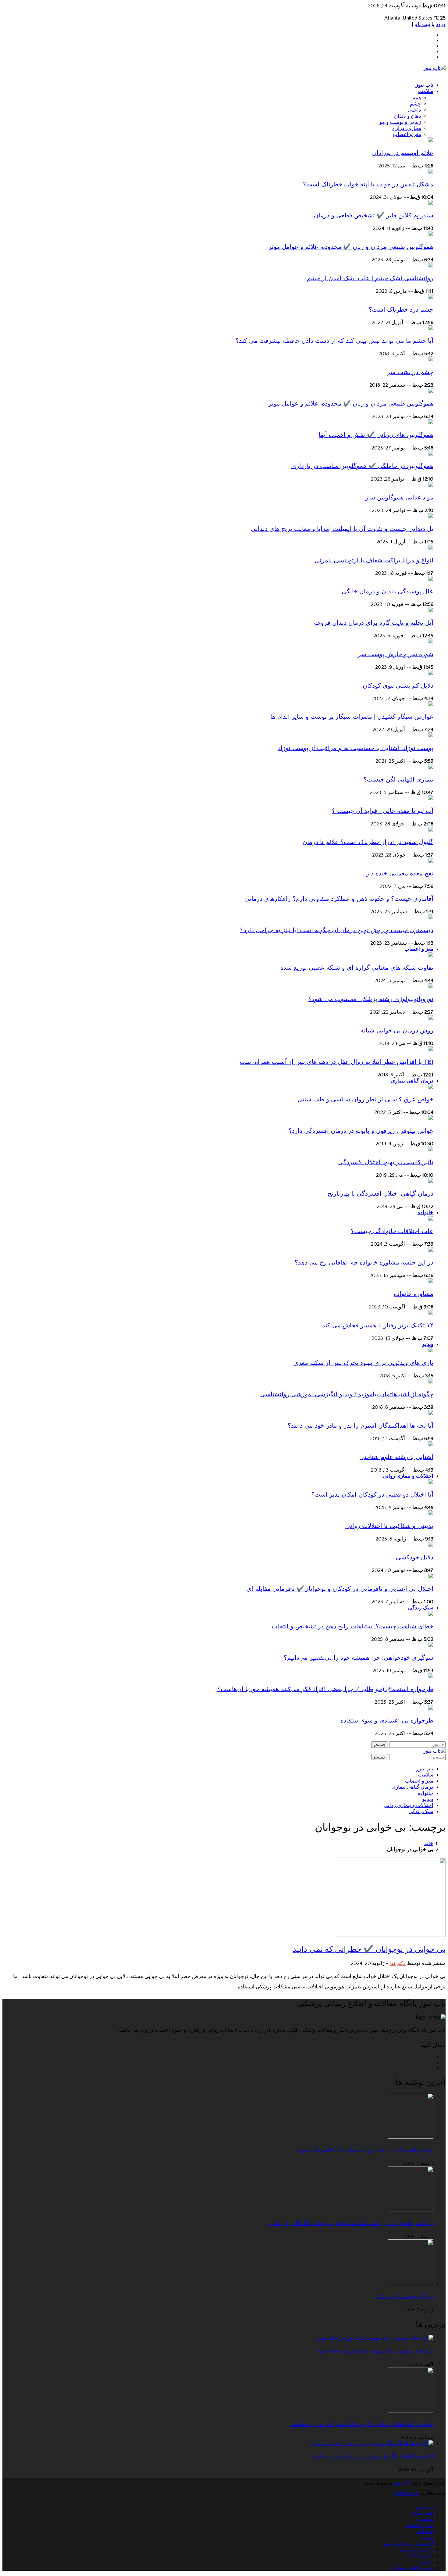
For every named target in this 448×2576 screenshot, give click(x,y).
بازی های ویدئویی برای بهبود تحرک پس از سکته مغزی (363, 1363)
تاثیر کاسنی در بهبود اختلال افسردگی (386, 1162)
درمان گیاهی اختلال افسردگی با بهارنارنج (380, 1193)
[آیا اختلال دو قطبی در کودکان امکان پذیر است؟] (431, 1483)
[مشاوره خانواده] (431, 1282)
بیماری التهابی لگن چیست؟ (398, 779)
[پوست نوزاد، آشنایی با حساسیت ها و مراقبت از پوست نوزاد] (431, 736)
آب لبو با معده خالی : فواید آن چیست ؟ (383, 811)
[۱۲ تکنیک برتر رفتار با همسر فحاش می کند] (431, 1313)
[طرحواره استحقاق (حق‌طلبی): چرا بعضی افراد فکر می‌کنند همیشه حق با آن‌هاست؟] (431, 1677)
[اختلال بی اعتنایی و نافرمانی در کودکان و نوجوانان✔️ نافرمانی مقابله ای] (431, 1576)
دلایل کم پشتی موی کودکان (398, 685)
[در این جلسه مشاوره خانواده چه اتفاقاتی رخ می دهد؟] (431, 1250)
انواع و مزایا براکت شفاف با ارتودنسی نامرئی (374, 560)
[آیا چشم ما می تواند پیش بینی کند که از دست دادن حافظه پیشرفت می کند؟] (431, 329)
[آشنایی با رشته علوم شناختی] (431, 1445)
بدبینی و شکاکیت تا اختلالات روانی (389, 1526)
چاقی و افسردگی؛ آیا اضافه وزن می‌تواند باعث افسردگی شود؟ (365, 2150)
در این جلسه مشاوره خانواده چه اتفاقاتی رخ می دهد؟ (364, 1262)
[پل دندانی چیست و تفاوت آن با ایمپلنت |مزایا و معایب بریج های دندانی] (431, 517)
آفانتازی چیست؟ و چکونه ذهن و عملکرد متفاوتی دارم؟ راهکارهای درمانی (339, 899)
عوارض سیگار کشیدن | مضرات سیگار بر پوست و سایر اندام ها (352, 717)
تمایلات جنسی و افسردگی (405, 2297)
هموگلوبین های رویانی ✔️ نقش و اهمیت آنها (376, 435)
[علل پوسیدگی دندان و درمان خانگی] (431, 579)
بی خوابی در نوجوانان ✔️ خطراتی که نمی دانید (369, 1949)
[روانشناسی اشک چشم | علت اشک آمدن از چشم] (431, 266)
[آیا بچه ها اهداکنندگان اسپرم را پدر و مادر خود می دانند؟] (431, 1413)
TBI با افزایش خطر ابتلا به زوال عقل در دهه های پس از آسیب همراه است (337, 1062)
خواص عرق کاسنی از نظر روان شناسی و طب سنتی (365, 1099)
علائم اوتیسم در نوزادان (403, 153)
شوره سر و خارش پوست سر (396, 654)
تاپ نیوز (425, 85)
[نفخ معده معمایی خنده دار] (431, 861)
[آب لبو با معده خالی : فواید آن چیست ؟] (431, 799)
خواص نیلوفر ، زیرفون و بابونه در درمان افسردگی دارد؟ (361, 1131)
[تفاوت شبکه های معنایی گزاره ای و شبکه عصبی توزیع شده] (431, 956)
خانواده (425, 1213)
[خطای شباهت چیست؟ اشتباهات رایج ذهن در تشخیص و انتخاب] (431, 1614)
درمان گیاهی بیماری (412, 1081)
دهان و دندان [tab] (408, 116)
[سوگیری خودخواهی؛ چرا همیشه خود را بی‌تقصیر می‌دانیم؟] (431, 1645)
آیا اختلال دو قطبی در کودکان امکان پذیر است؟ (372, 1494)
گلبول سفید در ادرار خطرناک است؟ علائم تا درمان (368, 842)
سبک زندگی (421, 1608)
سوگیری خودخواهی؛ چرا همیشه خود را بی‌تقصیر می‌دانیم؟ (359, 1658)
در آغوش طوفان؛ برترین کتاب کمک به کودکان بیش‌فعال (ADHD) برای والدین (350, 2223)
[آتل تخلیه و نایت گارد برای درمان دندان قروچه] (431, 610)
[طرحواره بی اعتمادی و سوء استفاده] (431, 1708)
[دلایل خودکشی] (431, 1545)
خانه (429, 1844)
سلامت (426, 91)
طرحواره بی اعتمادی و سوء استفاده (387, 1720)
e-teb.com (407, 2493)
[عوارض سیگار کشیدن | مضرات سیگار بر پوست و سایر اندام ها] (431, 705)
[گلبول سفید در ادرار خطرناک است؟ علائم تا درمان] (431, 830)
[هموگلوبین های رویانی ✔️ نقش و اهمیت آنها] (431, 423)
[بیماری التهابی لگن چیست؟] (431, 767)
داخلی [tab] (414, 110)
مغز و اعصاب (419, 949)
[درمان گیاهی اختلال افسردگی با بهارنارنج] (431, 1181)
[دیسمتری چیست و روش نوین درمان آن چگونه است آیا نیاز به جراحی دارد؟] (431, 918)
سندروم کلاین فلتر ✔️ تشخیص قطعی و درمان (374, 215)
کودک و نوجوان (417, 2550)
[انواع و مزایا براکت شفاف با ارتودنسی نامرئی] (431, 548)
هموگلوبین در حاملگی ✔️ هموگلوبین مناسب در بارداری (362, 466)
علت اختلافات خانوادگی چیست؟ (392, 1231)
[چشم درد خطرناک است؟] (431, 297)
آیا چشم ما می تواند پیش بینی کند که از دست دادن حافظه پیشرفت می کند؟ (334, 341)
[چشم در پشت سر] (431, 360)
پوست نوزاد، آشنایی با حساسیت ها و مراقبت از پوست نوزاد (356, 748)
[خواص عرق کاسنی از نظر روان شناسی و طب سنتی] (431, 1087)
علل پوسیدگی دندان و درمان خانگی (388, 591)
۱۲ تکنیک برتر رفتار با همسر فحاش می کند (378, 1325)
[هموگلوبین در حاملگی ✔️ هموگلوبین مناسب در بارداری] (431, 454)
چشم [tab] (416, 104)
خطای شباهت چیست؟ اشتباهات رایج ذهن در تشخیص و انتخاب (352, 1626)
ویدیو (428, 1344)
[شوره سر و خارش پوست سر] (431, 642)
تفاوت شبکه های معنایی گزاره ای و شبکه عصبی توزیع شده (357, 968)
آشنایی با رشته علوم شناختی (396, 1457)
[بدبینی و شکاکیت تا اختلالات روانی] (431, 1514)
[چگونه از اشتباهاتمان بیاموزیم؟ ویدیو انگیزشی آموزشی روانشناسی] (431, 1382)
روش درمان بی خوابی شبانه (397, 1030)
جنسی (427, 2562)
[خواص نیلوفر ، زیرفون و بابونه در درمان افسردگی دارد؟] (431, 1118)
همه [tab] (417, 98)
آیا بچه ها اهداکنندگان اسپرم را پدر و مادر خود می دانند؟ (361, 1426)
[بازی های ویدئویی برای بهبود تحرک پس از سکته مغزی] (431, 1351)
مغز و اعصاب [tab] (407, 134)
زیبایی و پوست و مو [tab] (400, 122)
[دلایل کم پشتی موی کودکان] (431, 673)
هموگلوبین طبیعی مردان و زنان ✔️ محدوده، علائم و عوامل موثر (351, 247)
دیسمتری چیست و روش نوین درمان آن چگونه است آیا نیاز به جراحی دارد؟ (337, 930)
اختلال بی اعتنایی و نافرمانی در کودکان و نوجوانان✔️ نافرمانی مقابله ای (340, 1589)
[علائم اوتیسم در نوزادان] (431, 141)
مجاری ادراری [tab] (406, 128)
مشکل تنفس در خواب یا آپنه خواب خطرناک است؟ (368, 184)
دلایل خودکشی (415, 1557)
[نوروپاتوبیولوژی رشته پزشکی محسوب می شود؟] (431, 987)
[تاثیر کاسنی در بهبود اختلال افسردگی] (431, 1150)
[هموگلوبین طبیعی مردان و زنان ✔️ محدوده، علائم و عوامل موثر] (431, 234)
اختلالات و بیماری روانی (408, 1476)
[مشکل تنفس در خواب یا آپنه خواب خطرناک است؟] (431, 172)
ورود (441, 24)
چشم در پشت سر (410, 372)
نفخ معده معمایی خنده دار (400, 873)
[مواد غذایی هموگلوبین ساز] (431, 485)
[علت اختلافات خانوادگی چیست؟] (431, 1219)
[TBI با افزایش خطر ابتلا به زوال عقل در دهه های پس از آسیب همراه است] (431, 1050)
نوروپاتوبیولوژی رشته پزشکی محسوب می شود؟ (371, 999)
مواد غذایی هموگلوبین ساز (399, 497)
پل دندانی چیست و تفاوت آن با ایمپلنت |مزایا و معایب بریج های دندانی (342, 529)
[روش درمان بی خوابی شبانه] (431, 1018)
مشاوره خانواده (414, 1294)
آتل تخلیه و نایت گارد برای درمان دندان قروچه (374, 623)
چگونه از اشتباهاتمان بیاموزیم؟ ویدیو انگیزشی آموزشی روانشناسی (347, 1394)
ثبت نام (422, 24)
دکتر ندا (398, 1963)
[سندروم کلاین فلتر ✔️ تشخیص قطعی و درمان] (431, 203)
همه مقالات (421, 2513)
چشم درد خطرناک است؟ (401, 309)
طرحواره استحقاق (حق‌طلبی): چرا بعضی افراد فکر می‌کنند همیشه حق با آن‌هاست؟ (325, 1689)
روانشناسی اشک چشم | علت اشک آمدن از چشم (370, 278)
